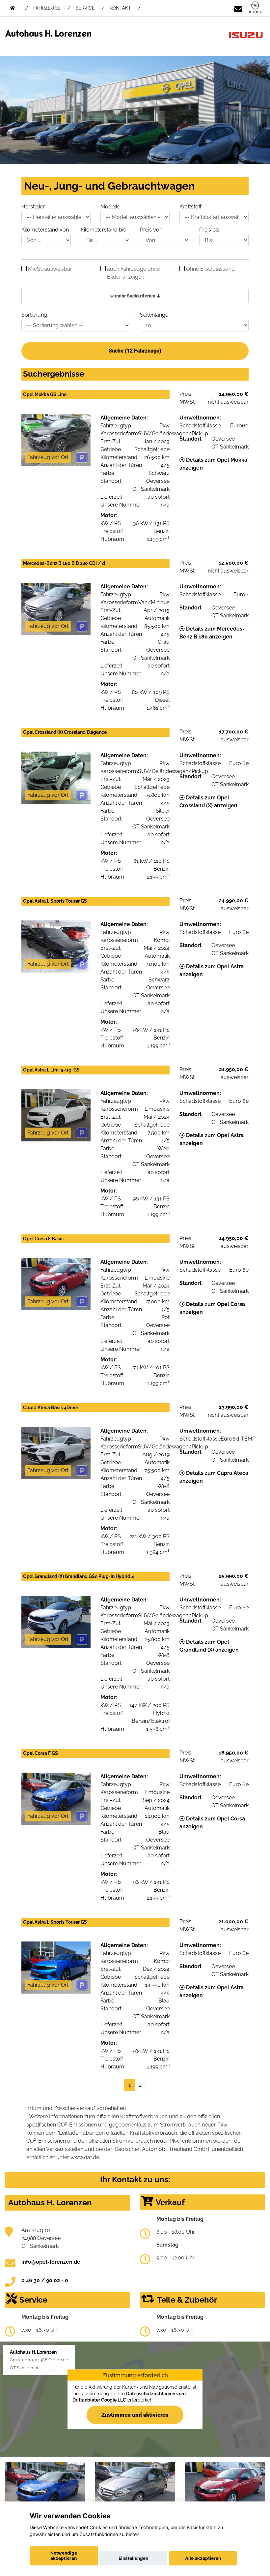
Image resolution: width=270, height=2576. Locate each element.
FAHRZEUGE (47, 8)
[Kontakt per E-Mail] (238, 8)
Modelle (110, 207)
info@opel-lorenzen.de (51, 2262)
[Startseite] (255, 8)
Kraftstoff (190, 207)
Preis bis (209, 230)
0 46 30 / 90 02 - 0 (45, 2280)
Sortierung (34, 315)
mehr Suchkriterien (135, 296)
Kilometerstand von (45, 230)
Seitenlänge (154, 315)
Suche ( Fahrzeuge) (135, 351)
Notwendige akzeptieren (64, 2556)
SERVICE (85, 8)
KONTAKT (120, 8)
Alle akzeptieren (203, 2558)
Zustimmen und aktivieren (135, 2415)
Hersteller (33, 207)
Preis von (151, 230)
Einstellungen (133, 2558)
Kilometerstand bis (103, 230)
